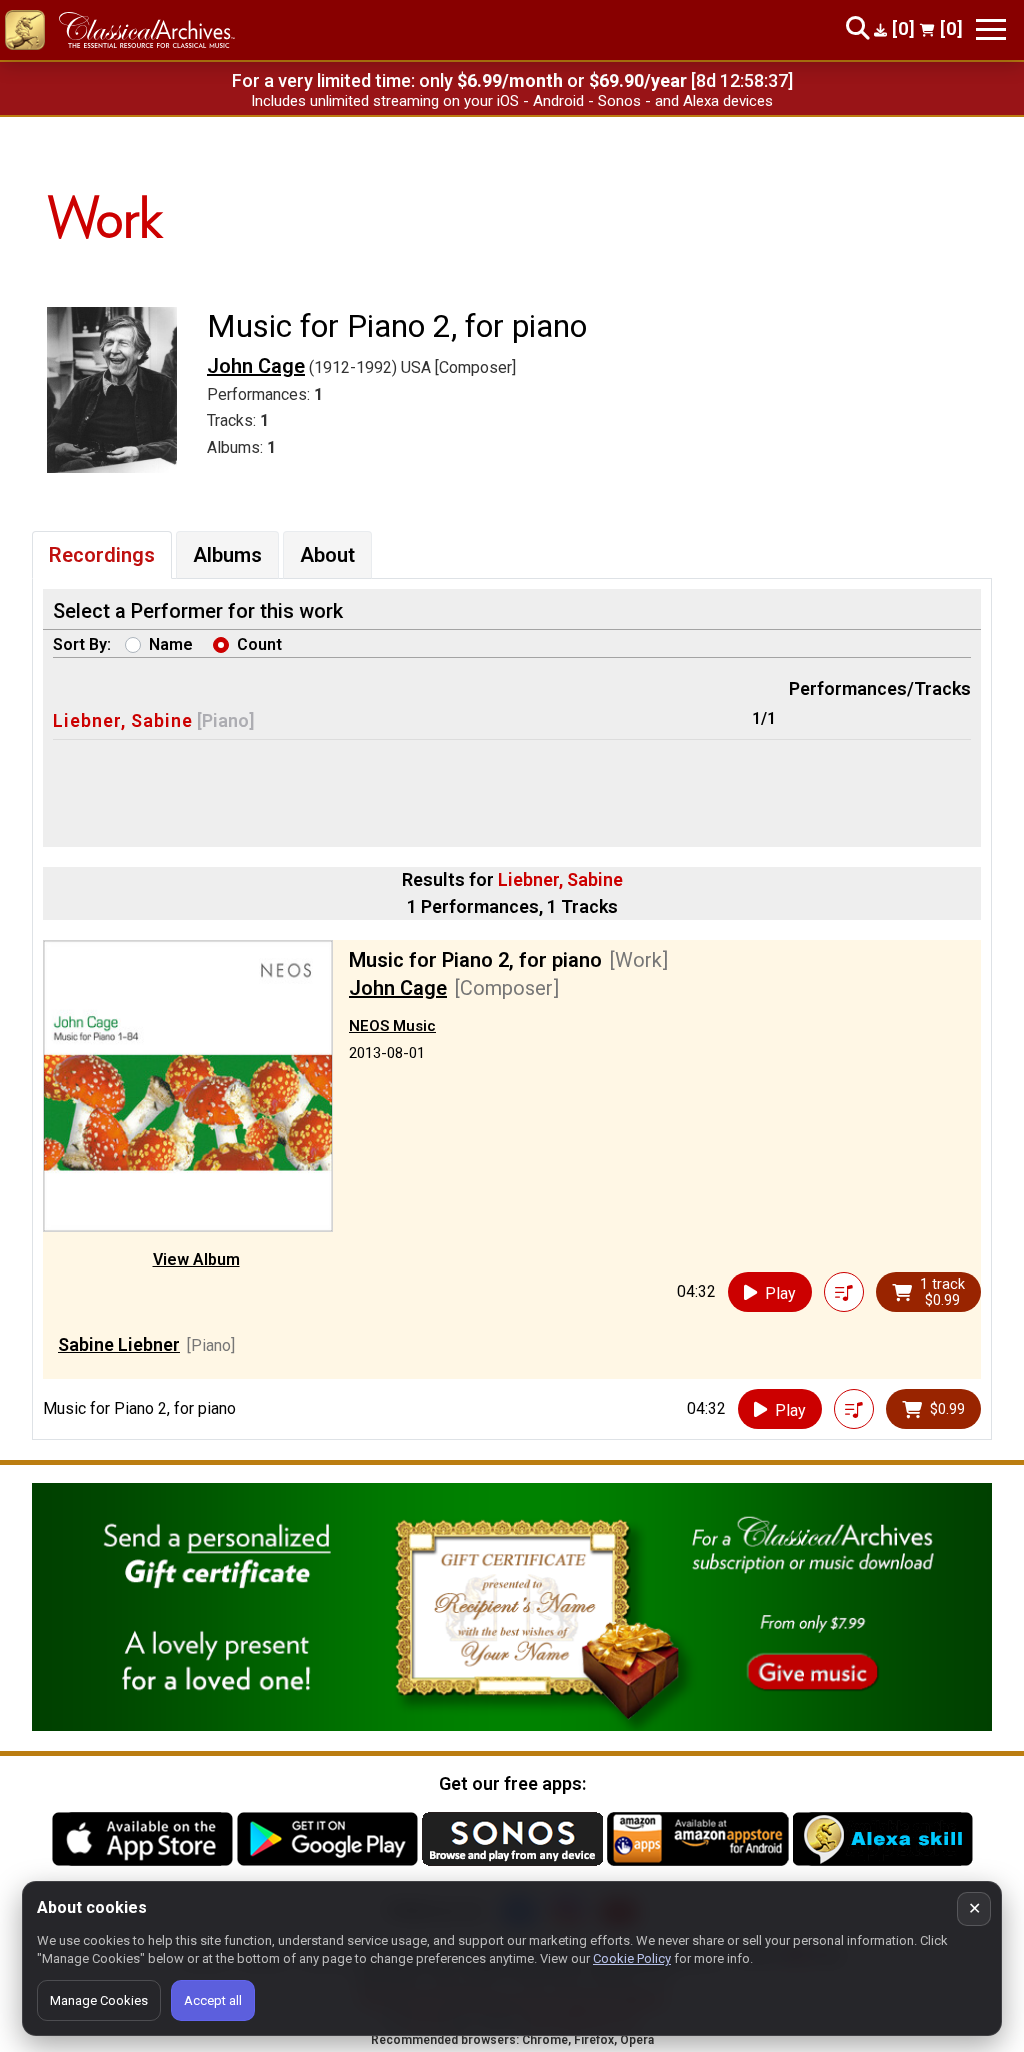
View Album (196, 1259)
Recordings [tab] (102, 555)
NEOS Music (392, 1026)
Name (171, 644)
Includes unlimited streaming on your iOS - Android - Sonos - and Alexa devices (512, 101)
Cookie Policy (632, 1958)
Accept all (213, 2000)
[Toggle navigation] (991, 29)
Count (259, 644)
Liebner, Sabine (123, 720)
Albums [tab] (227, 555)
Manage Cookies (99, 2000)
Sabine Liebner (119, 1344)
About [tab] (327, 555)
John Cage (256, 366)
